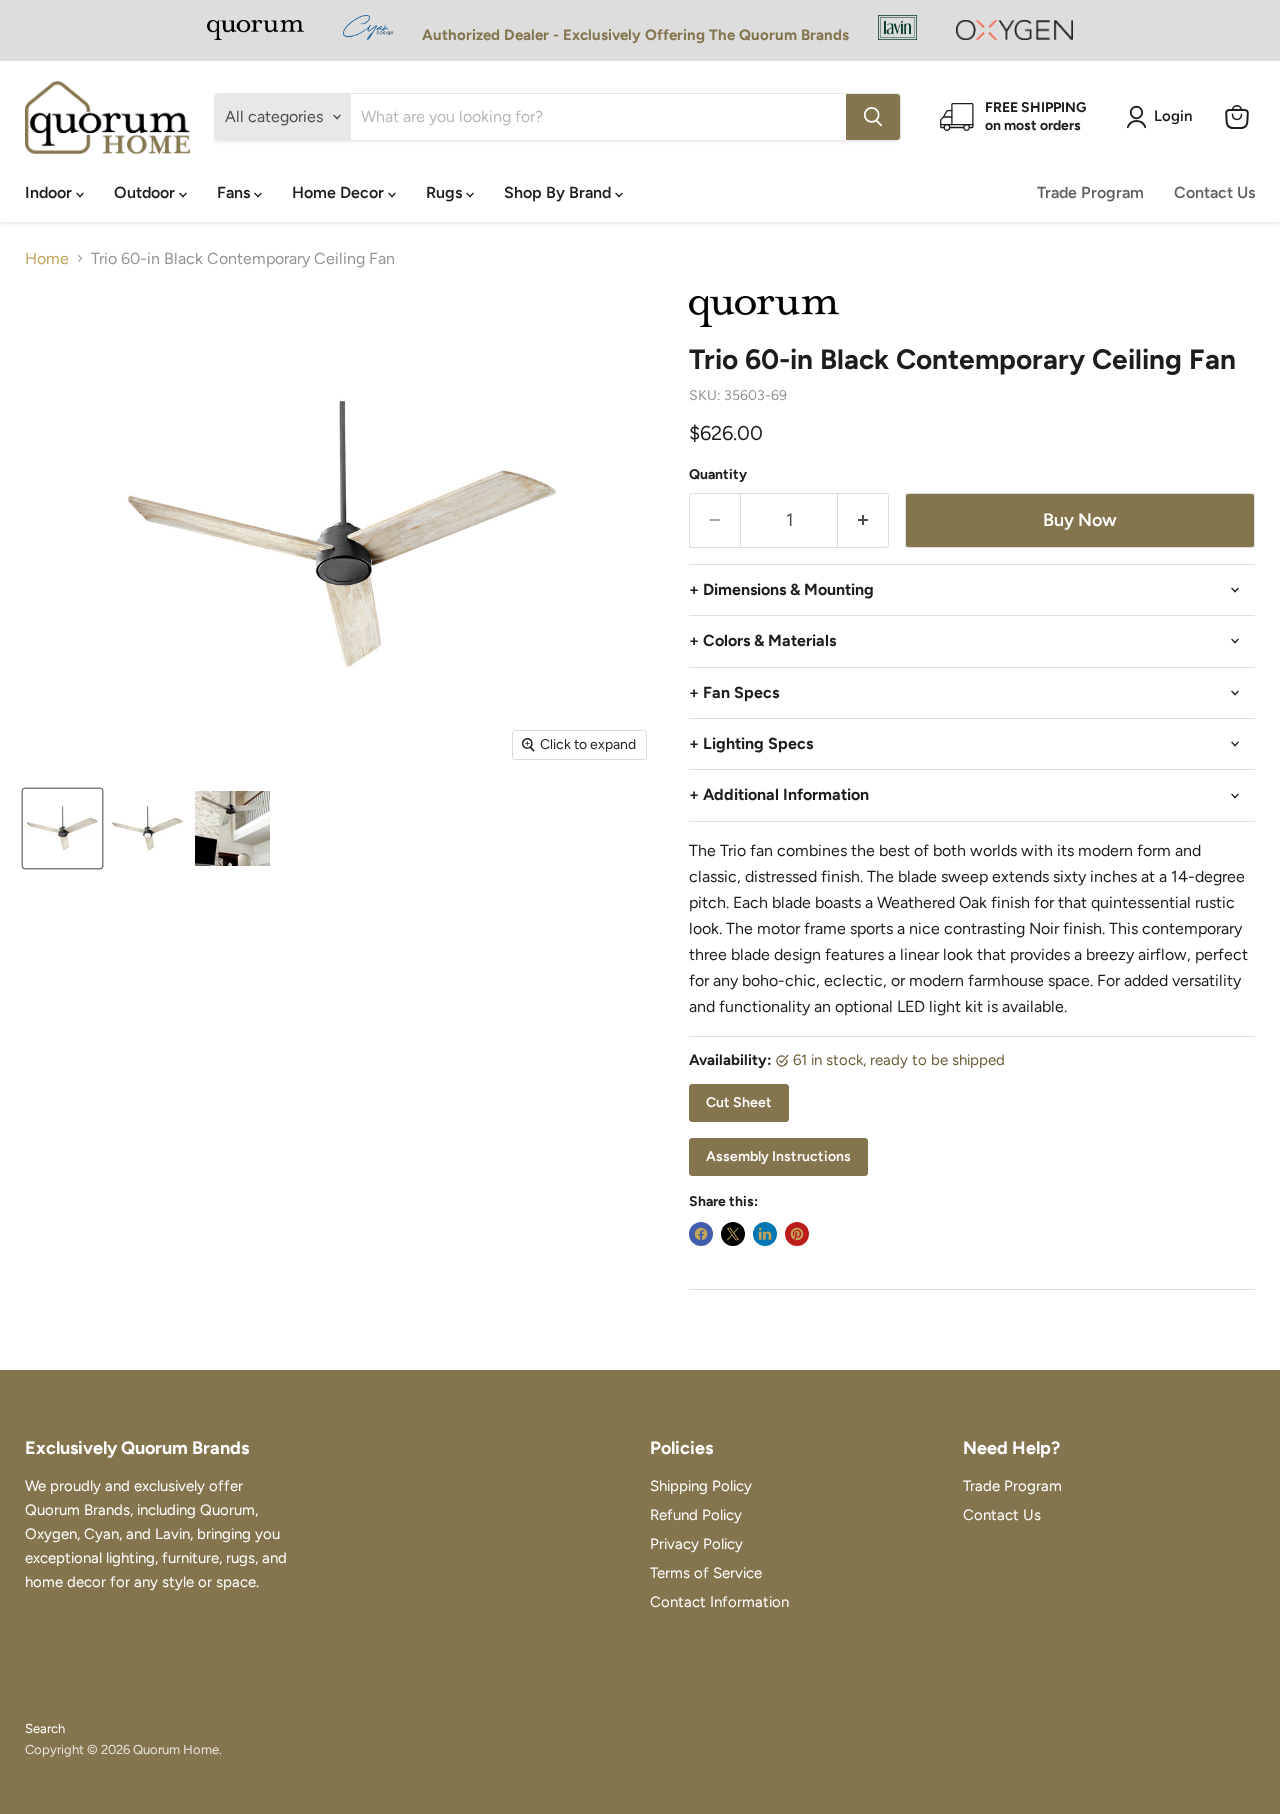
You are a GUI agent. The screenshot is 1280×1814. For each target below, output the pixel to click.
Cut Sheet (739, 1102)
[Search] (873, 117)
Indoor (50, 192)
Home (47, 259)
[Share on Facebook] (701, 1234)
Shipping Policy (701, 1486)
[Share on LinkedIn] (765, 1234)
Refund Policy (696, 1515)
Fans (235, 192)
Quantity (718, 475)
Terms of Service (706, 1573)
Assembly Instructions (778, 1156)
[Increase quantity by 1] (863, 520)
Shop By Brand (559, 192)
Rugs (446, 192)
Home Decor (340, 192)
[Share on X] (733, 1234)
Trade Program (1090, 192)
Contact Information (719, 1602)
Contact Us (1214, 192)
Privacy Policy (696, 1544)
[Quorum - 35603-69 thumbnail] (62, 828)
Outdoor (146, 192)
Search (45, 1728)
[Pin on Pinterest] (797, 1234)
